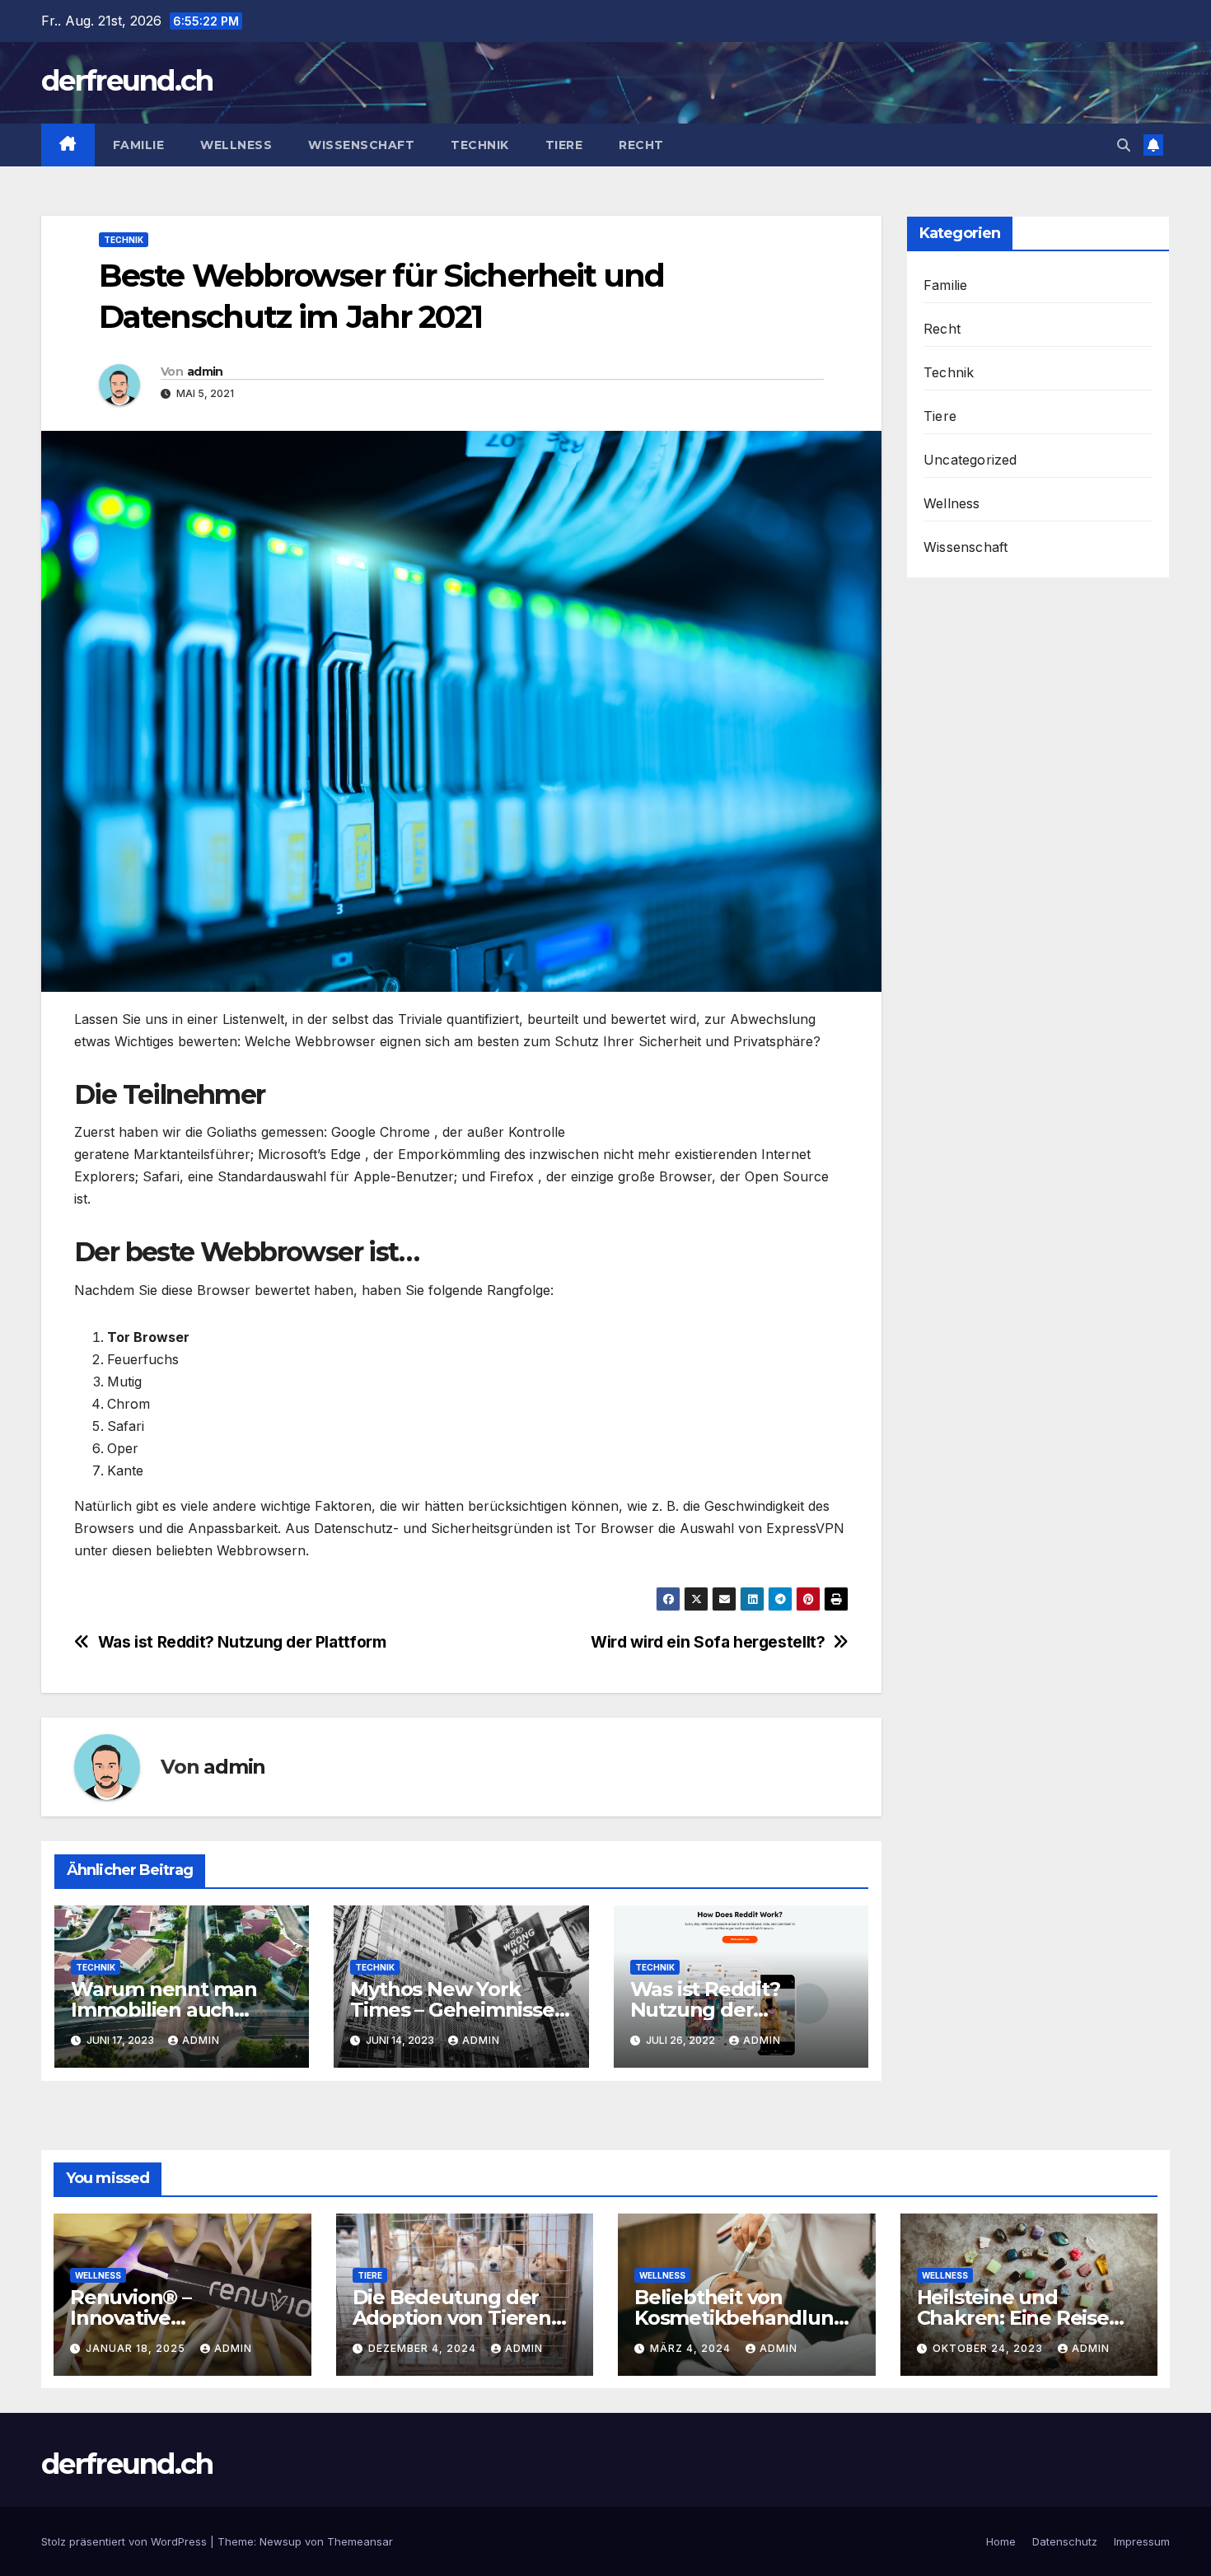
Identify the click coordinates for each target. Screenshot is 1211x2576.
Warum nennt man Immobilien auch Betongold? (164, 2010)
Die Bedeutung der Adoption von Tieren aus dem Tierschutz (452, 2318)
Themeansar (360, 2541)
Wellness (236, 145)
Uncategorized (970, 460)
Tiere (564, 145)
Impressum (1142, 2541)
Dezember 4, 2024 (424, 2348)
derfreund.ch (127, 81)
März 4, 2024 (692, 2348)
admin (205, 372)
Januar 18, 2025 (137, 2348)
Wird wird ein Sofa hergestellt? (708, 1642)
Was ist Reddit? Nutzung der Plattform (242, 1642)
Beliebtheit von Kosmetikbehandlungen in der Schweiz (746, 2318)
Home (1001, 2541)
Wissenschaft (361, 145)
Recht (641, 145)
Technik (480, 145)
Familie (139, 145)
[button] (1124, 145)
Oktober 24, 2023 (989, 2348)
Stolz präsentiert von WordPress (126, 2541)
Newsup (281, 2541)
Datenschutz (1065, 2541)
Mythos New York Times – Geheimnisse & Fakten (452, 2010)
